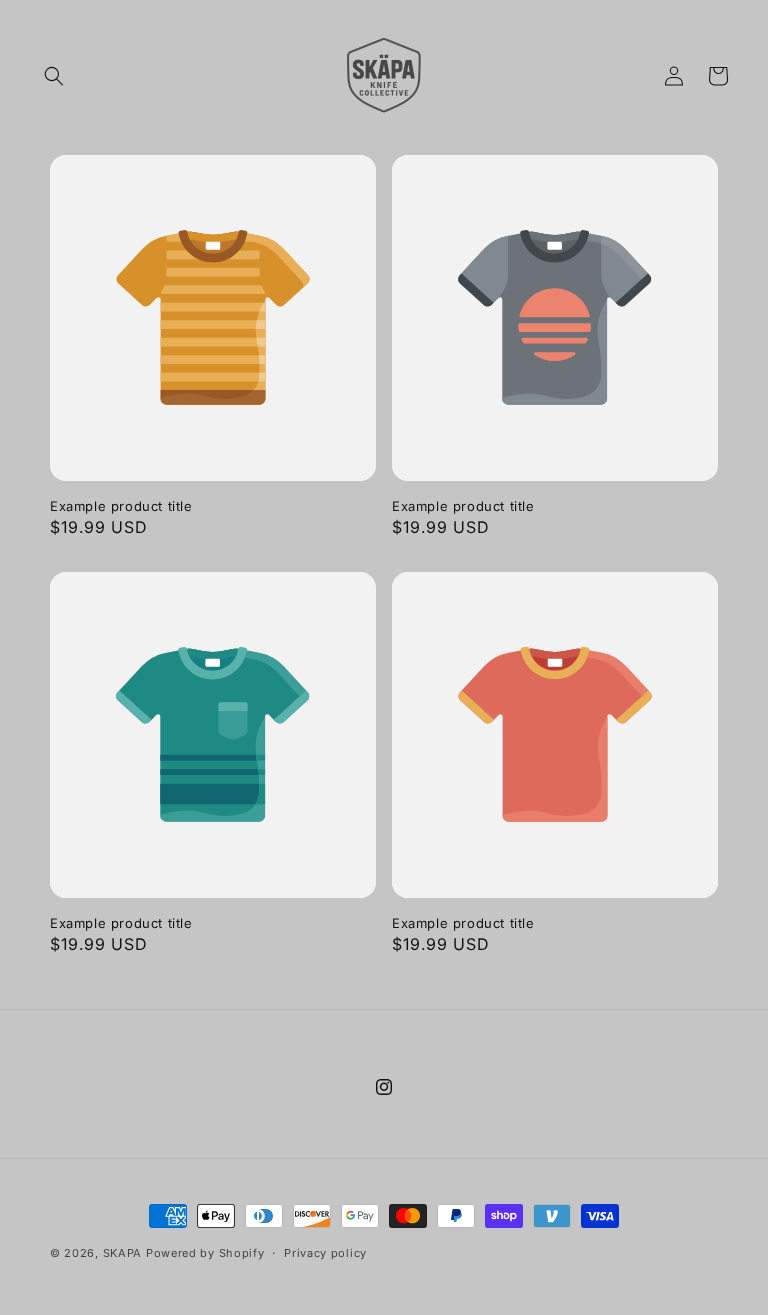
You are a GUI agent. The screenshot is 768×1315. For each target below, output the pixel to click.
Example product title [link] (121, 506)
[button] (54, 76)
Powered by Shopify (205, 1253)
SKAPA (123, 1253)
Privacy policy (325, 1253)
